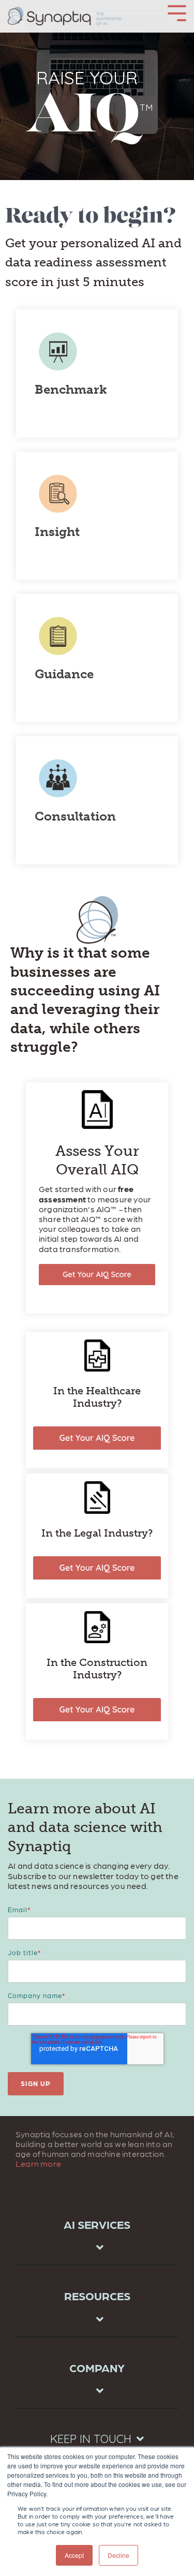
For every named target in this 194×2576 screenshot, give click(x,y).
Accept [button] (74, 2555)
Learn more (38, 2163)
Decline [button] (118, 2555)
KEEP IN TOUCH (91, 2439)
